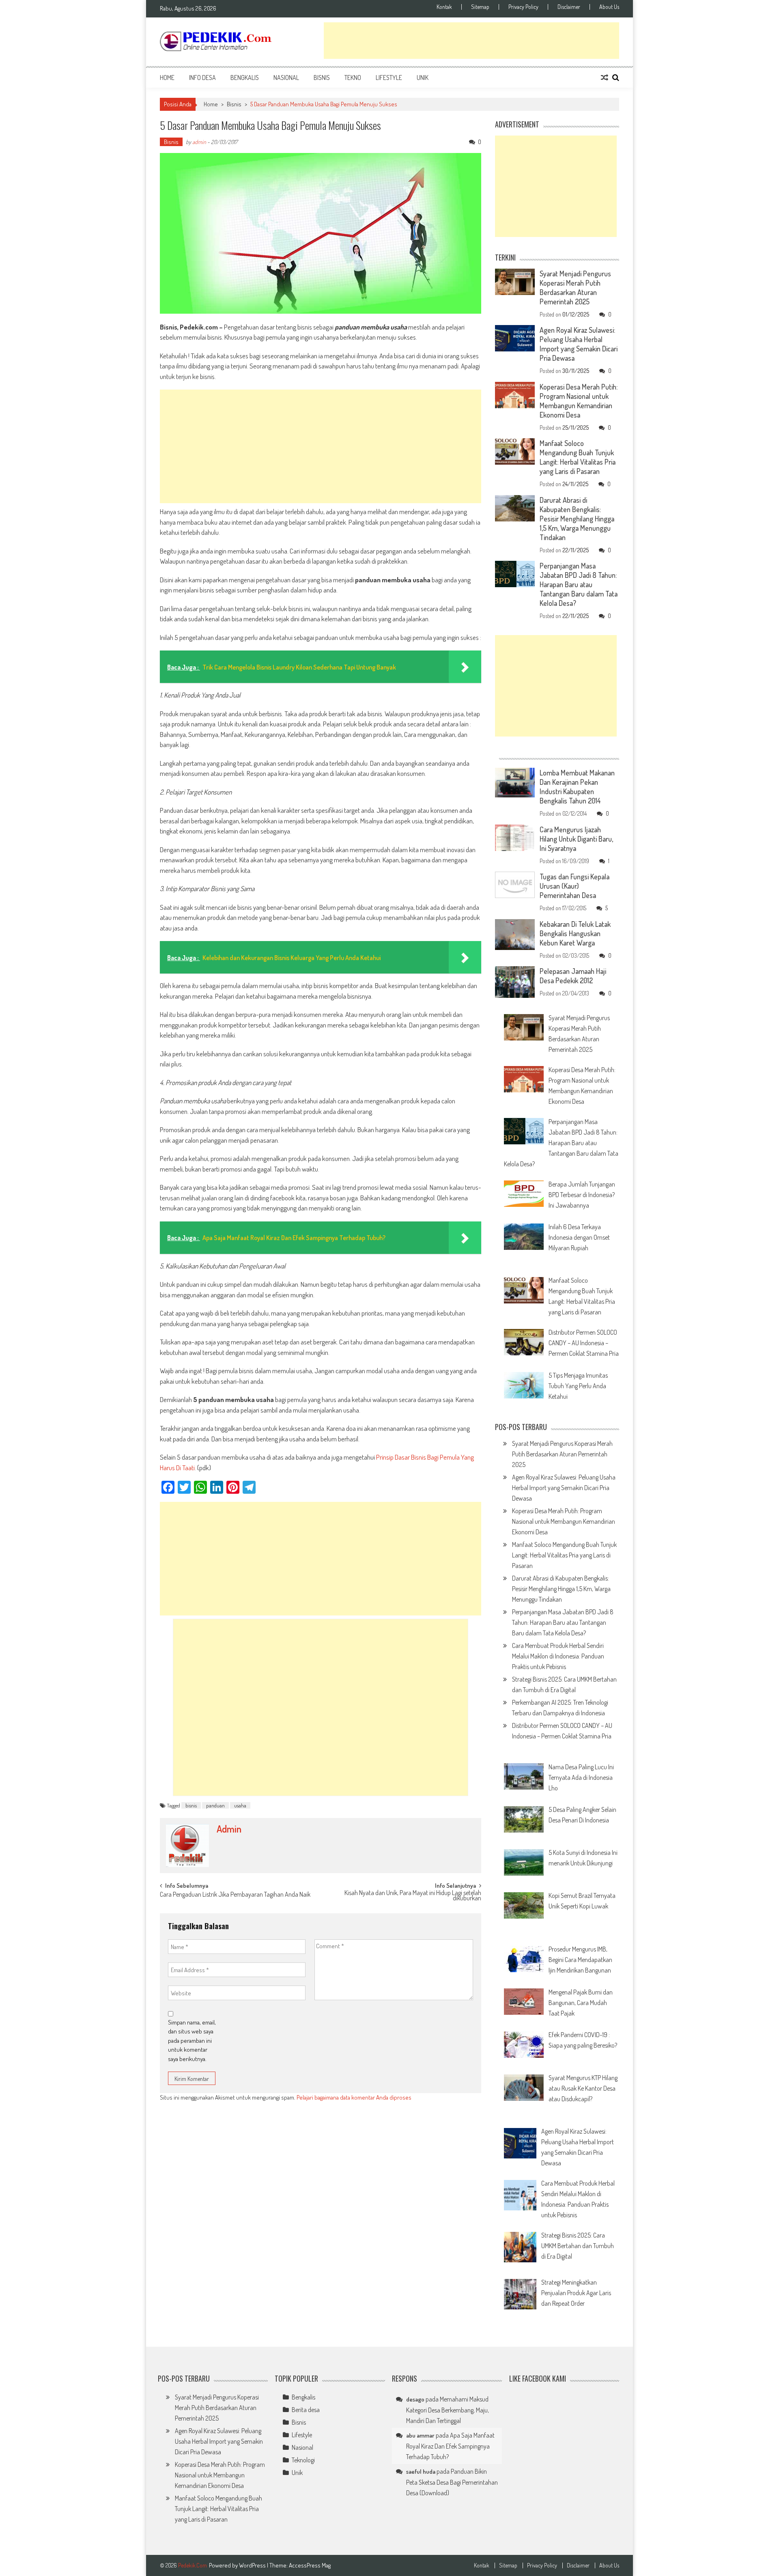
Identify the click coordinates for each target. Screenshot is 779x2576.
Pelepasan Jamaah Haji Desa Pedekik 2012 (573, 976)
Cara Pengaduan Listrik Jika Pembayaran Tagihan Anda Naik (235, 1895)
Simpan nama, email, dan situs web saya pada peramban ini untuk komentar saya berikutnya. (192, 2041)
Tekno (353, 78)
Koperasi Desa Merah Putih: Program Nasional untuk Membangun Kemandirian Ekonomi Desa (579, 401)
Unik (423, 78)
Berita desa (306, 2410)
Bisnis (322, 78)
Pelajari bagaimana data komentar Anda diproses (354, 2097)
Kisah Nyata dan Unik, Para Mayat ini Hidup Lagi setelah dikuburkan (413, 1896)
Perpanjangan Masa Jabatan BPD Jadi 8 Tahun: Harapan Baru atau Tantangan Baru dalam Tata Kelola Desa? (579, 584)
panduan (215, 1805)
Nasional (286, 78)
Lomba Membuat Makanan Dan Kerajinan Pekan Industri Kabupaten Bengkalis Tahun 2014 (577, 787)
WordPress (253, 2565)
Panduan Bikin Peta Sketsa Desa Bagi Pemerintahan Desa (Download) (452, 2482)
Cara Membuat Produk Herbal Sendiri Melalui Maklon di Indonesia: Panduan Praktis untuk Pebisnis (558, 1656)
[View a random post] (605, 78)
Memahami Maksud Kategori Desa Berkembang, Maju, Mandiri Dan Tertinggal (448, 2410)
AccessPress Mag (310, 2565)
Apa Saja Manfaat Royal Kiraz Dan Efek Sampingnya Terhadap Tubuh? (450, 2446)
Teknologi (303, 2460)
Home (167, 78)
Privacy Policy (523, 7)
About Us (609, 7)
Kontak (444, 7)
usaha (240, 1805)
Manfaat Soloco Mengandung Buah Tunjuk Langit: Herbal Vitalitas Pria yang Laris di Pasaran (578, 457)
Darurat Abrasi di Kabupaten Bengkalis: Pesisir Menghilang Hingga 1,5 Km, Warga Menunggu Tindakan (577, 519)
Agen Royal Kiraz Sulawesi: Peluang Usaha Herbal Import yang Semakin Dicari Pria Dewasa (579, 344)
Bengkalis (245, 78)
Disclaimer (569, 7)
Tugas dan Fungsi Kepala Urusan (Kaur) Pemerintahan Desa (575, 886)
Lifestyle (389, 78)
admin (199, 142)
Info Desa (202, 78)
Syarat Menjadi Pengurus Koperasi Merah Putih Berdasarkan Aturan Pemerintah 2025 (575, 288)
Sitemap (480, 7)
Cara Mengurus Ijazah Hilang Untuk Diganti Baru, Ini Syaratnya (576, 839)
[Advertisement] (471, 41)
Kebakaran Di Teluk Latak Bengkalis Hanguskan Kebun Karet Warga (575, 933)
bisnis (191, 1805)
